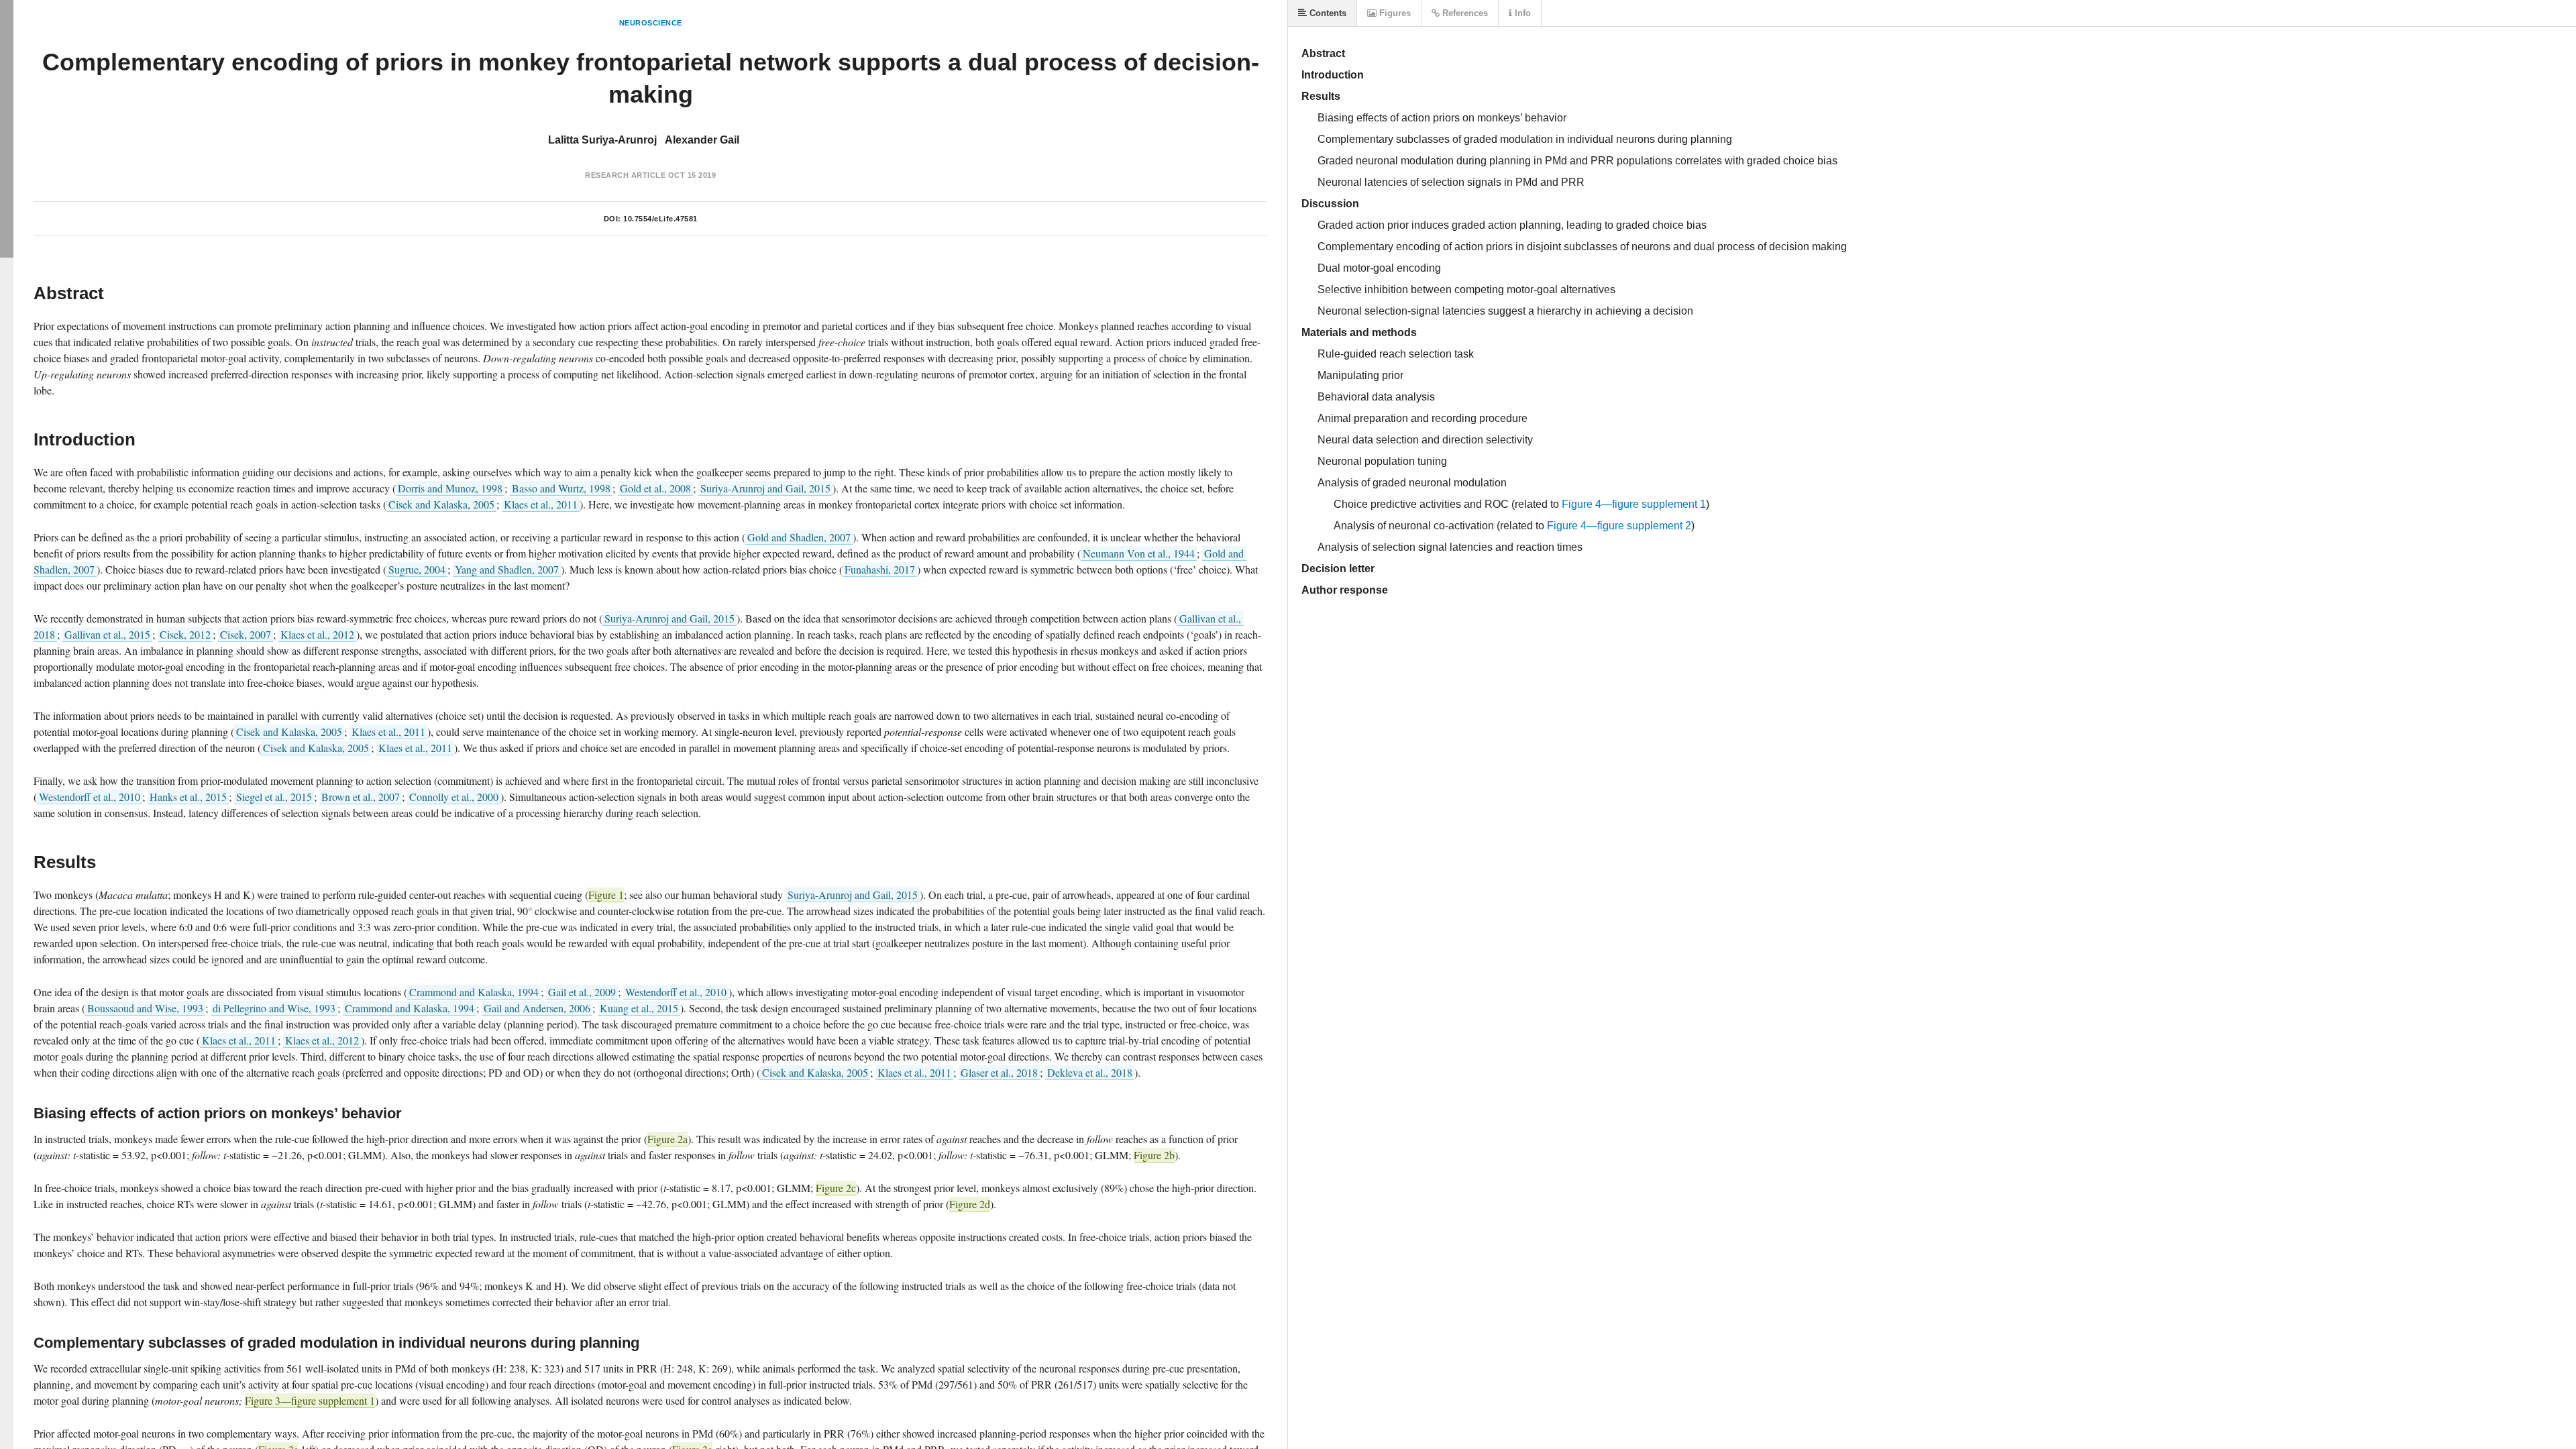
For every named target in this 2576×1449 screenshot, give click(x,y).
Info (1521, 13)
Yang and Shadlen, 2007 (507, 569)
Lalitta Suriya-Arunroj (602, 140)
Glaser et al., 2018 (999, 1072)
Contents (1327, 13)
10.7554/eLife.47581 (660, 219)
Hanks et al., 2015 (188, 797)
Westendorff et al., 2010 (90, 797)
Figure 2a (667, 1139)
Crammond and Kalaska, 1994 (474, 992)
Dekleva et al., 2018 (1090, 1072)
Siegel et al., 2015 (274, 797)
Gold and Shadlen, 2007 (799, 537)
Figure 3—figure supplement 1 (310, 1400)
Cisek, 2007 (246, 634)
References (1464, 13)
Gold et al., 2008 (655, 488)
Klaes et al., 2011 (541, 504)
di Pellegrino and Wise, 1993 (274, 1008)
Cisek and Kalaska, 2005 (441, 504)
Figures (1394, 13)
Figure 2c (836, 1188)
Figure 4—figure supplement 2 (1619, 526)
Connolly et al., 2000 (454, 797)
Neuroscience (651, 23)
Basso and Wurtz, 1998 (561, 488)
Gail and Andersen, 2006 (537, 1008)
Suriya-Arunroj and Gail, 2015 (765, 488)
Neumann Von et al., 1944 (1139, 553)
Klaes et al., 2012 (317, 634)
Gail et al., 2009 (582, 992)
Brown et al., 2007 (361, 797)
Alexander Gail (702, 140)
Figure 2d (970, 1204)
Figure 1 (606, 895)
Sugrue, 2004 (417, 569)
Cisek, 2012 (185, 634)
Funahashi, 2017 (880, 569)
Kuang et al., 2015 (639, 1008)
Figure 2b (1154, 1155)
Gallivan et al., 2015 (107, 634)
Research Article (625, 175)
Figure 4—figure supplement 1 (1634, 504)
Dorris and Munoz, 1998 (450, 488)
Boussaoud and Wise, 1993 (145, 1008)
